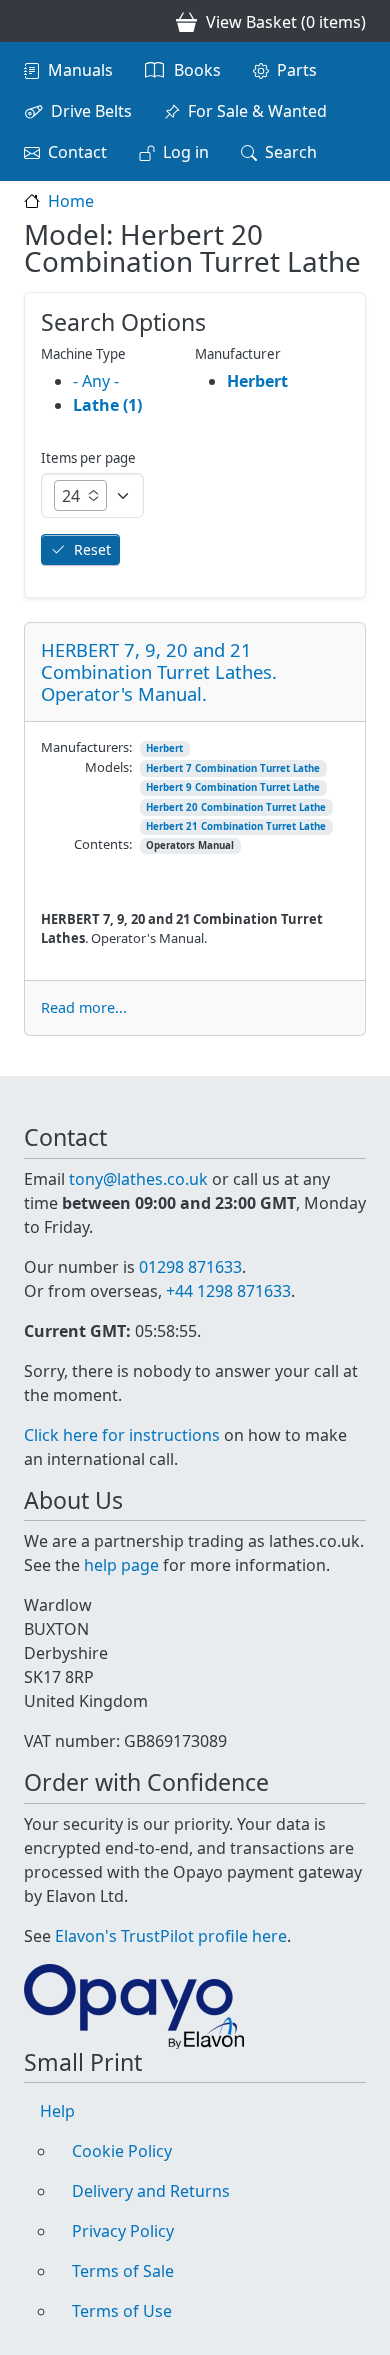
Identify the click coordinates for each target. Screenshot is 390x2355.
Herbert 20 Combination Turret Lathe (236, 807)
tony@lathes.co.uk (138, 1179)
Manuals (80, 70)
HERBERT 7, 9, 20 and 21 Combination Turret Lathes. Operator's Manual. (159, 671)
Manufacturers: (86, 747)
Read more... (84, 1007)
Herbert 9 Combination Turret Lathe (233, 787)
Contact (77, 152)
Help (57, 2111)
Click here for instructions (122, 1435)
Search (291, 152)
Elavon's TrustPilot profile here (171, 1936)
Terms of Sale (123, 2271)
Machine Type (83, 354)
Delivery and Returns (151, 2191)
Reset (92, 549)
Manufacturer (238, 354)
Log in (186, 152)
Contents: (103, 844)
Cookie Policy (122, 2151)
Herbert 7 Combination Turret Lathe (233, 768)
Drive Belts (91, 111)
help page (121, 1565)
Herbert (164, 748)
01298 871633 (190, 1267)
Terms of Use (122, 2311)
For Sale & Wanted (257, 111)
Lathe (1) (107, 405)
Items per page (88, 458)
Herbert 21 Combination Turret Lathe (236, 826)
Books (197, 70)
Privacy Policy (123, 2231)
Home (71, 201)
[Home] (32, 21)
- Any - (96, 381)
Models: (108, 767)
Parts (297, 70)
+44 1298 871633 (228, 1291)
